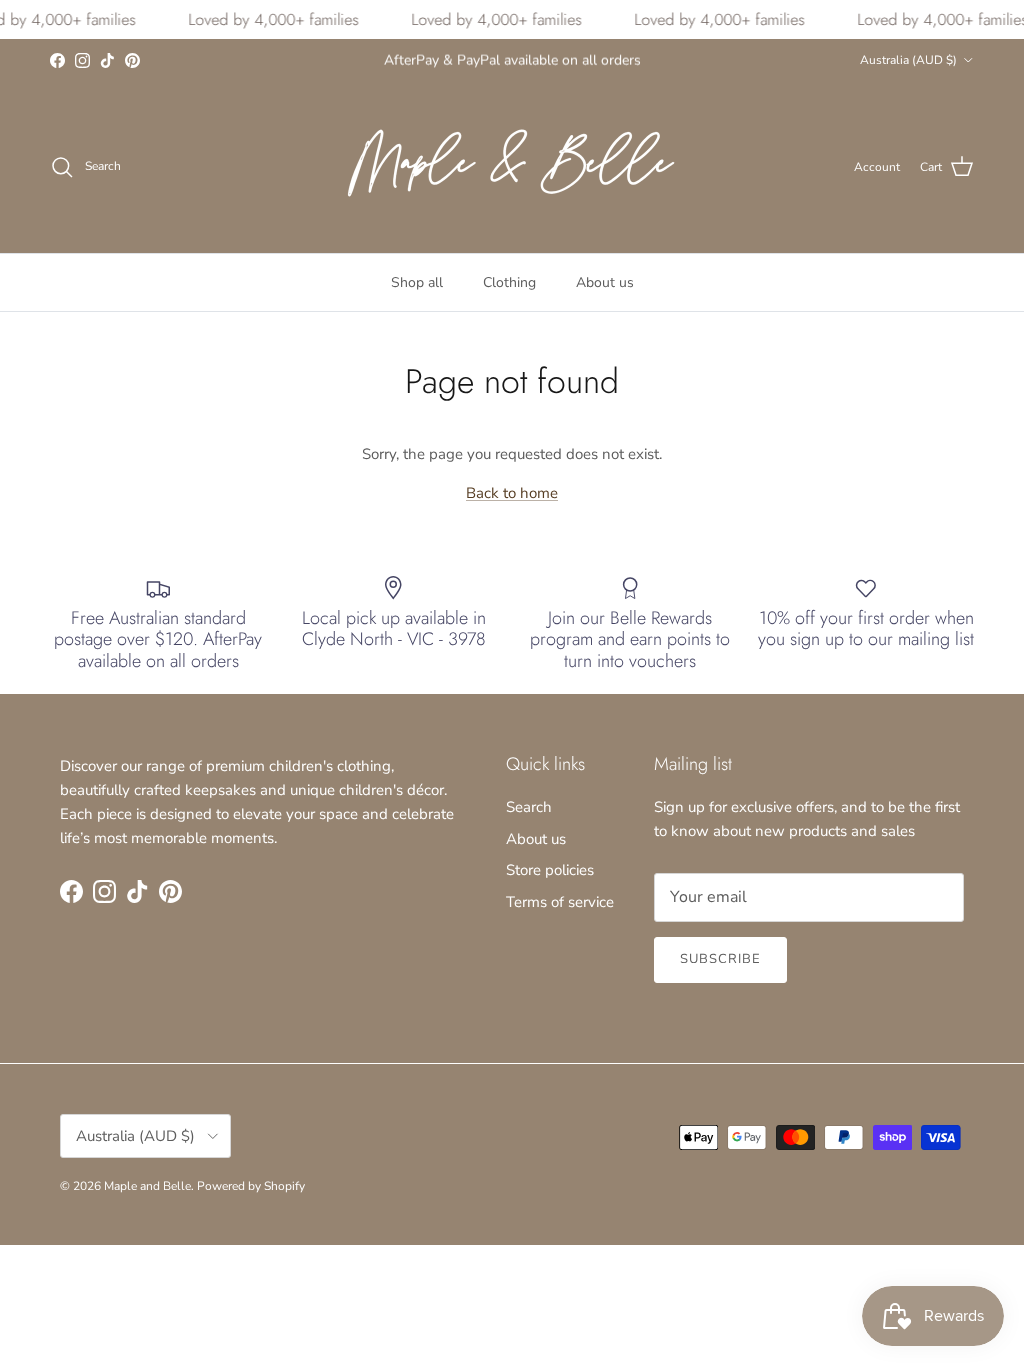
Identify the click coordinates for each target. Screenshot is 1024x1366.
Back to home (512, 493)
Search (529, 807)
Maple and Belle (147, 1186)
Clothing (509, 282)
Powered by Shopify (251, 1186)
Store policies (550, 870)
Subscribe (720, 959)
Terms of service (560, 902)
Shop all (417, 282)
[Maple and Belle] (512, 167)
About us (605, 282)
